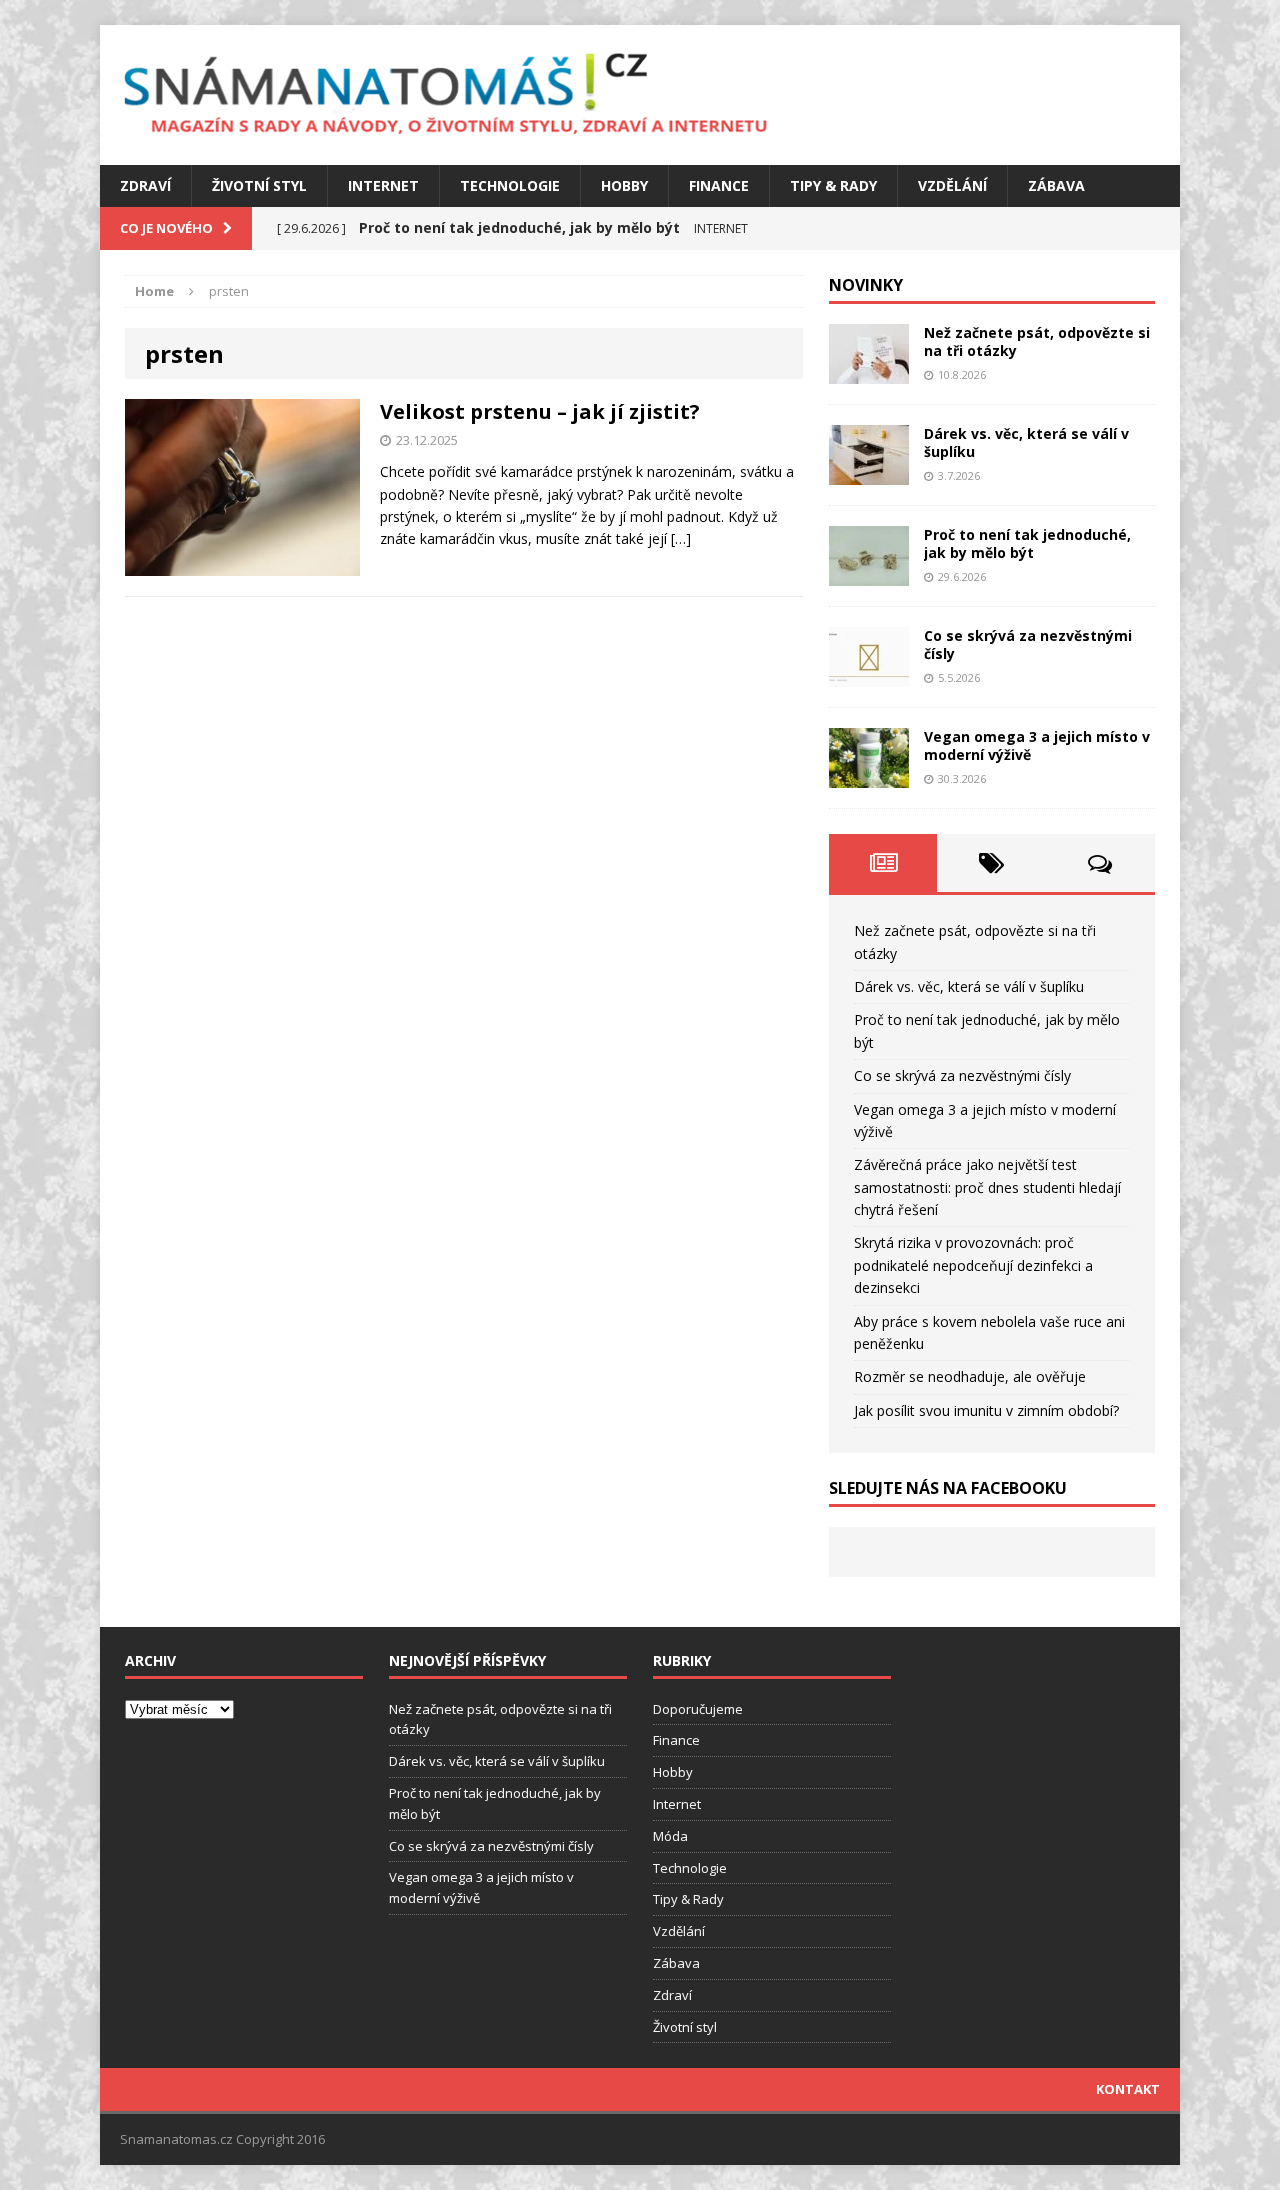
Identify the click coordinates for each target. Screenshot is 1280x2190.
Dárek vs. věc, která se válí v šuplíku (1026, 442)
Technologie (510, 185)
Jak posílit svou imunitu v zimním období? (986, 1410)
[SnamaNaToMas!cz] (640, 95)
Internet (383, 185)
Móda (670, 1836)
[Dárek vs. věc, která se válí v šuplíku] (869, 473)
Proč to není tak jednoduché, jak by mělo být (1027, 543)
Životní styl (259, 185)
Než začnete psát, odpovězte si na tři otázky (1037, 341)
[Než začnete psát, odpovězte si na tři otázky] (869, 372)
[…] (681, 538)
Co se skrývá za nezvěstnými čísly (1028, 644)
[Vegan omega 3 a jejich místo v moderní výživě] (869, 776)
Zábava (1056, 185)
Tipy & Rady (833, 185)
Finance (719, 185)
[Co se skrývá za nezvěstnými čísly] (869, 675)
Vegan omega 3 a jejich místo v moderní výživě (1037, 745)
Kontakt (1128, 2089)
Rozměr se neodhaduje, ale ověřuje (970, 1376)
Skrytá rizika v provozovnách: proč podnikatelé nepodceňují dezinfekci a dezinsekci (973, 1265)
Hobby (624, 185)
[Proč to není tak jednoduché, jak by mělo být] (869, 574)
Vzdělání (952, 185)
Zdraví (145, 185)
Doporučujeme (698, 1709)
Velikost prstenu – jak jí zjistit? (540, 411)
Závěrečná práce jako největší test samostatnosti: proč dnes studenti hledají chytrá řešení (987, 1187)
